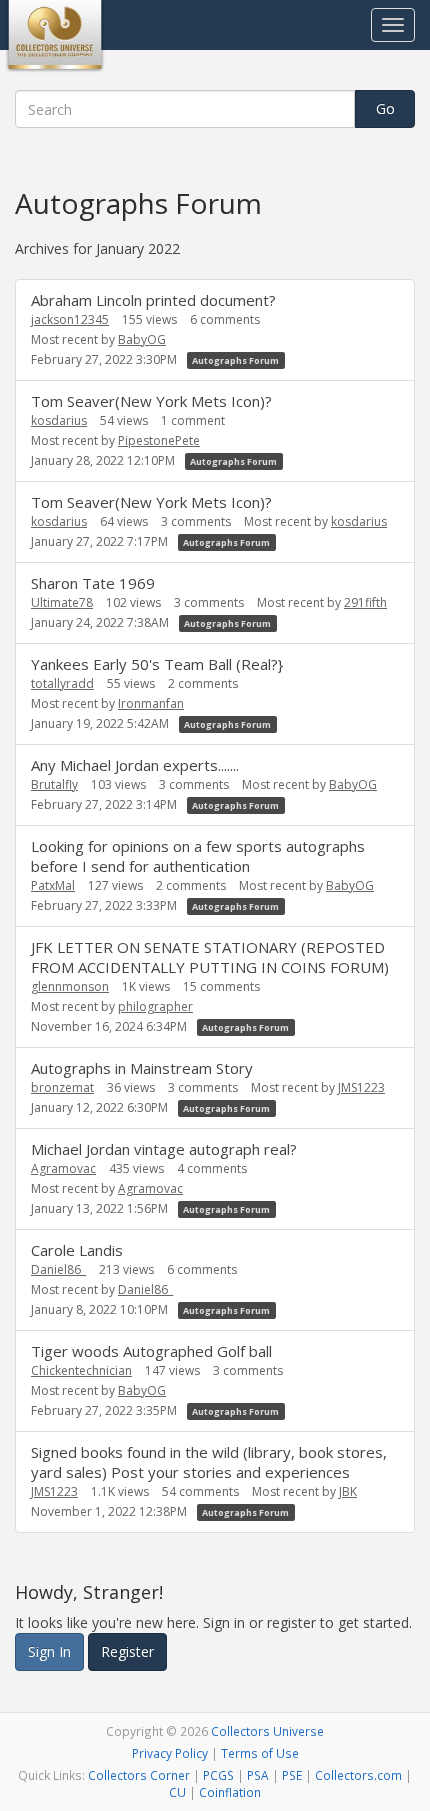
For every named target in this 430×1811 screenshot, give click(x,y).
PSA (258, 1775)
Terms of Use (260, 1753)
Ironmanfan (151, 703)
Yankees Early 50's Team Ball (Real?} (157, 664)
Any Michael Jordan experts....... (135, 765)
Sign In (49, 1651)
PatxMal (53, 885)
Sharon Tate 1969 (93, 583)
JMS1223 (361, 1087)
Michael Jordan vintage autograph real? (164, 1149)
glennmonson (70, 986)
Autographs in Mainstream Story (142, 1068)
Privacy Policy (170, 1753)
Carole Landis (77, 1250)
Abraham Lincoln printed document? (153, 300)
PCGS (218, 1775)
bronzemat (62, 1087)
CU (177, 1792)
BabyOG (142, 339)
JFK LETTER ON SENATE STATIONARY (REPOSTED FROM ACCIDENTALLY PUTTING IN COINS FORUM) (210, 957)
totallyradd (62, 683)
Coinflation (230, 1792)
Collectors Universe (267, 1731)
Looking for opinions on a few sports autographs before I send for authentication (198, 856)
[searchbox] (185, 109)
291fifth (365, 602)
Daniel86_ (58, 1269)
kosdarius (59, 420)
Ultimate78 (62, 602)
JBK (348, 1491)
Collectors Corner (139, 1775)
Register (127, 1651)
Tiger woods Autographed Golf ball (151, 1351)
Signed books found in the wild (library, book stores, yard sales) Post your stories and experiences (209, 1462)
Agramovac (63, 1168)
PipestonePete (159, 440)
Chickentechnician (81, 1370)
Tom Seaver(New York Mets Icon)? (151, 401)
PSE (292, 1775)
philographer (155, 1006)
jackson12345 (70, 319)
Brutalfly (54, 784)
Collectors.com (358, 1775)
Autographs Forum (235, 360)
